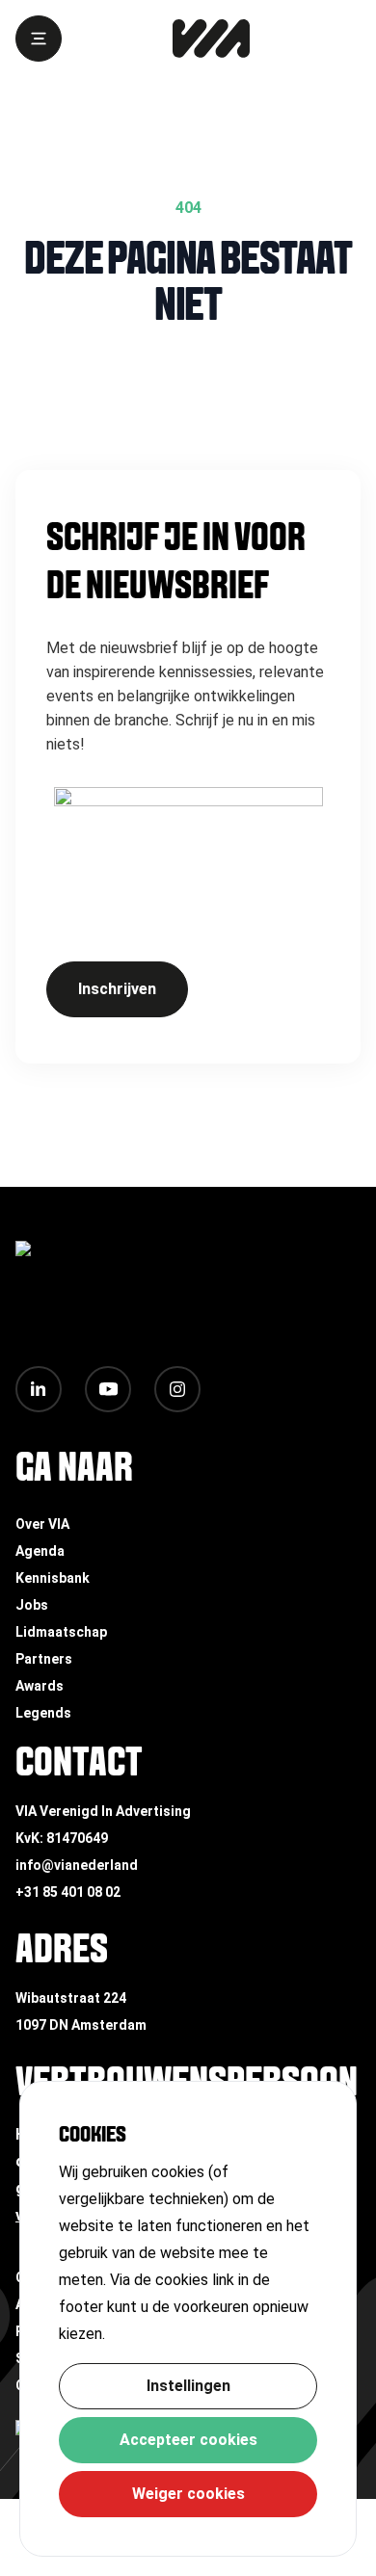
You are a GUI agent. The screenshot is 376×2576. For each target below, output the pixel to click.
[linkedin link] (39, 1389)
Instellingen (188, 2386)
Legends (43, 1713)
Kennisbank (53, 1578)
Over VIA (42, 1524)
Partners (44, 1659)
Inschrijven (117, 989)
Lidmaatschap (61, 1632)
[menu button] (39, 39)
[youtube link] (108, 1389)
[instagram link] (177, 1389)
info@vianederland (77, 1865)
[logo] (211, 39)
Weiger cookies (188, 2494)
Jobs (32, 1605)
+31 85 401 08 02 (68, 1892)
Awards (40, 1686)
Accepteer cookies (188, 2440)
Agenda (40, 1551)
